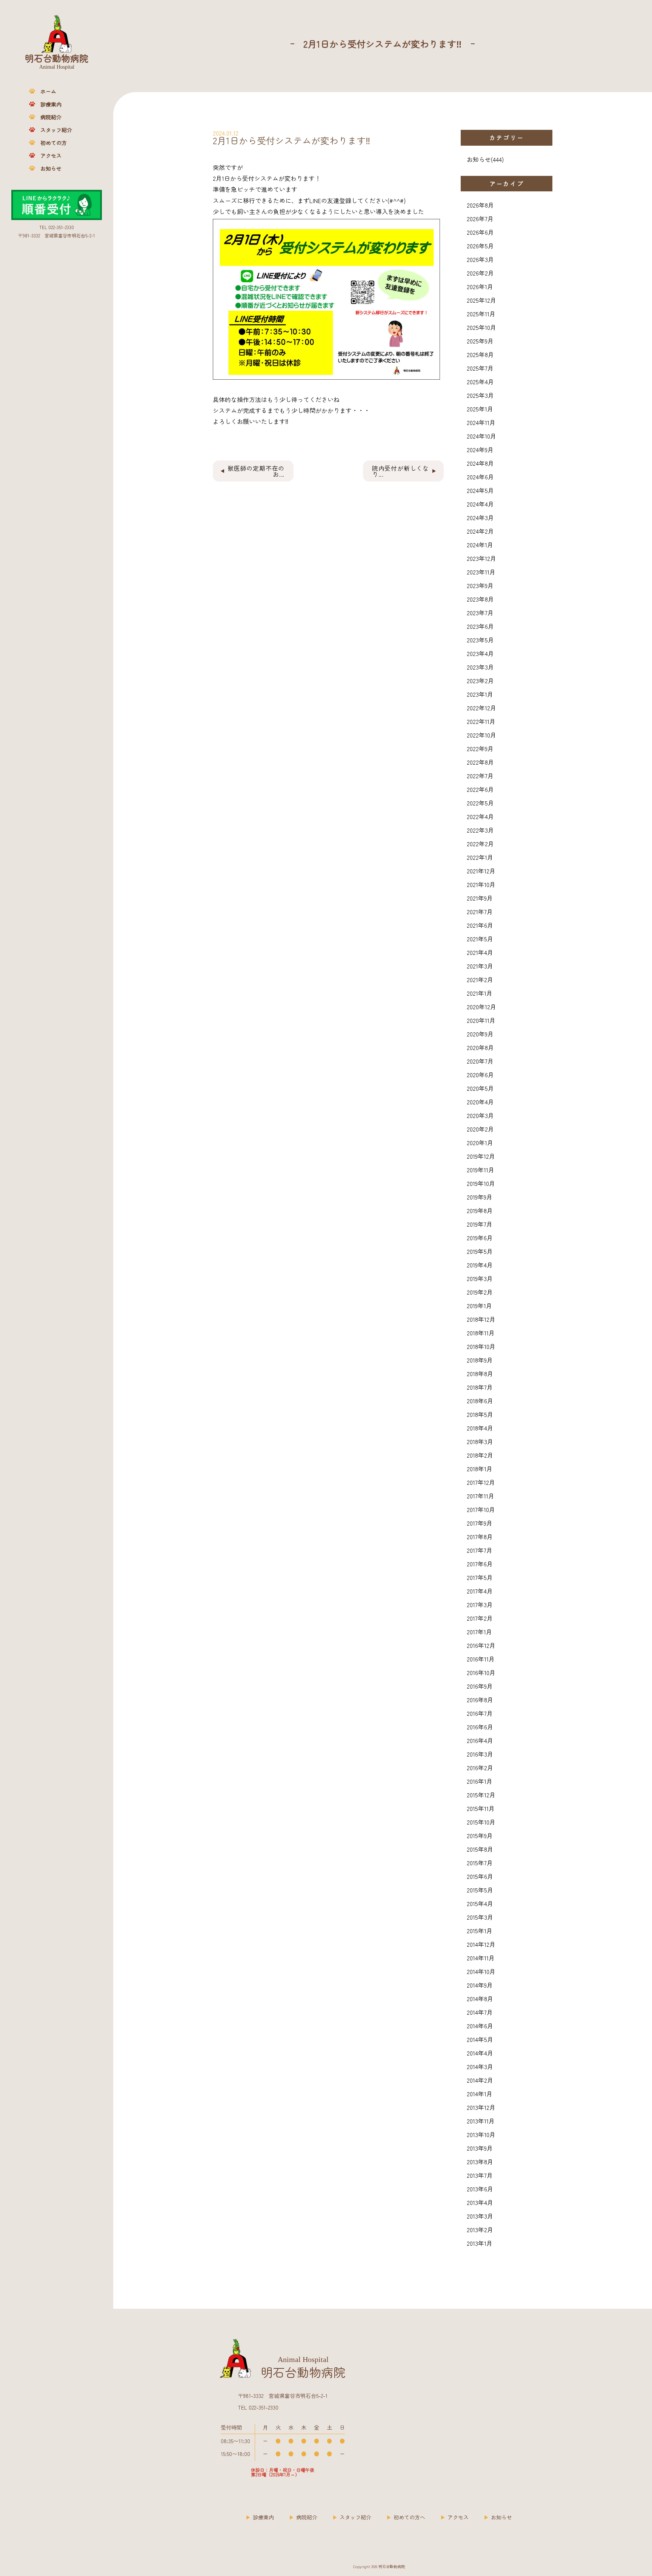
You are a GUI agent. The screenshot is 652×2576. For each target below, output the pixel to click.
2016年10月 (481, 1672)
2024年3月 (480, 517)
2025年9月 (480, 341)
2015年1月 (480, 1931)
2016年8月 (480, 1700)
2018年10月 (481, 1346)
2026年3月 (480, 259)
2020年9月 (480, 1034)
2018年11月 (481, 1333)
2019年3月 (480, 1278)
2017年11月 (481, 1496)
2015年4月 (480, 1903)
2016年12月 (481, 1645)
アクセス (51, 156)
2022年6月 (480, 789)
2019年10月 (481, 1183)
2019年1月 (479, 1306)
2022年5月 (480, 803)
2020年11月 (481, 1020)
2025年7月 (480, 368)
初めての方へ (409, 2517)
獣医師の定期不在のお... (256, 471)
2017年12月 (481, 1482)
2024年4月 (480, 504)
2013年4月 (480, 2202)
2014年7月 (480, 2012)
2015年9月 (480, 1835)
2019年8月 (480, 1210)
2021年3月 (480, 966)
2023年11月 (481, 572)
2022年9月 (480, 748)
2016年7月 (480, 1713)
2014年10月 (481, 1971)
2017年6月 (480, 1564)
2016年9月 (480, 1686)
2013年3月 (480, 2216)
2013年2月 (480, 2230)
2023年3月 (480, 667)
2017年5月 (480, 1577)
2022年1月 (480, 857)
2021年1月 (480, 993)
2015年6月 (480, 1876)
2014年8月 (480, 1999)
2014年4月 (480, 2053)
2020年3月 (480, 1115)
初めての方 (54, 143)
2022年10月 (481, 735)
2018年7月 (480, 1387)
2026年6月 (480, 232)
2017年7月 (480, 1550)
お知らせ (51, 168)
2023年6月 (480, 626)
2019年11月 (481, 1170)
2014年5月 (480, 2039)
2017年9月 (480, 1523)
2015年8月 (480, 1849)
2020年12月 (481, 1007)
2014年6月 (480, 2026)
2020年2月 (480, 1129)
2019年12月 (481, 1156)
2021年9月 (480, 898)
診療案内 (51, 104)
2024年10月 (481, 436)
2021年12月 (481, 871)
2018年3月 (480, 1441)
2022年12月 (481, 708)
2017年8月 (480, 1537)
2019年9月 (480, 1197)
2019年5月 (480, 1251)
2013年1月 (480, 2243)
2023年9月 (480, 585)
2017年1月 (479, 1632)
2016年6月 (480, 1727)
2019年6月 (480, 1238)
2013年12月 (481, 2107)
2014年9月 (480, 1985)
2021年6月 (480, 925)
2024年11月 (481, 422)
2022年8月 (480, 762)
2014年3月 (480, 2066)
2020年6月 (480, 1075)
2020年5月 (480, 1088)
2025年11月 (481, 314)
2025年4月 (480, 382)
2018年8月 (480, 1373)
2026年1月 (480, 286)
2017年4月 (480, 1591)
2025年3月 (480, 395)
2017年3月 (480, 1604)
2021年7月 (480, 912)
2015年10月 (481, 1822)
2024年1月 (480, 545)
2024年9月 (480, 450)
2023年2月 (480, 681)
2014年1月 (480, 2094)
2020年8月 (480, 1047)
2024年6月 (480, 477)
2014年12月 (481, 1944)
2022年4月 (480, 816)
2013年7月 (480, 2175)
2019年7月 (480, 1224)
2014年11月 (481, 1958)
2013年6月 (480, 2189)
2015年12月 (481, 1795)
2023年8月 (480, 599)
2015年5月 (480, 1890)
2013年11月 (481, 2121)
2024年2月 (480, 531)
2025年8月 (480, 354)
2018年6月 (480, 1401)
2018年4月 (480, 1428)
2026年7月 (480, 219)
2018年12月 (481, 1319)
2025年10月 (481, 327)
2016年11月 (481, 1659)
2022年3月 (480, 830)
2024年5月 (480, 490)
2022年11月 (481, 721)
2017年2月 (480, 1618)
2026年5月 (480, 246)
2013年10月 (481, 2134)
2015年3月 (480, 1917)
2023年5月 (480, 640)
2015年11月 (481, 1808)
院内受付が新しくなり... (401, 471)
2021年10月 (481, 884)
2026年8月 (480, 205)
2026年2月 (480, 273)
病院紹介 (51, 117)
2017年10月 (481, 1509)
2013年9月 (480, 2148)
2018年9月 (480, 1360)
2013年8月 (480, 2162)
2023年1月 (480, 694)
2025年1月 (480, 409)
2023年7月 (480, 613)
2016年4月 (480, 1740)
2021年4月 (480, 952)
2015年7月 (480, 1863)
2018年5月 (480, 1414)
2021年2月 (480, 979)
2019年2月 (480, 1292)
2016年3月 (480, 1754)
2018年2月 (480, 1455)
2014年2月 (480, 2080)
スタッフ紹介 (56, 130)
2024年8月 (480, 463)
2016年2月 (480, 1768)
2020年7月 (480, 1061)
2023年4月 (480, 653)
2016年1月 (480, 1781)
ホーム (48, 91)
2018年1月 (480, 1469)
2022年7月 (480, 776)
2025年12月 (481, 300)
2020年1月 (480, 1142)
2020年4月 (480, 1102)
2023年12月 (481, 558)
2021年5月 (480, 939)
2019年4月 (480, 1265)
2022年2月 (480, 844)
